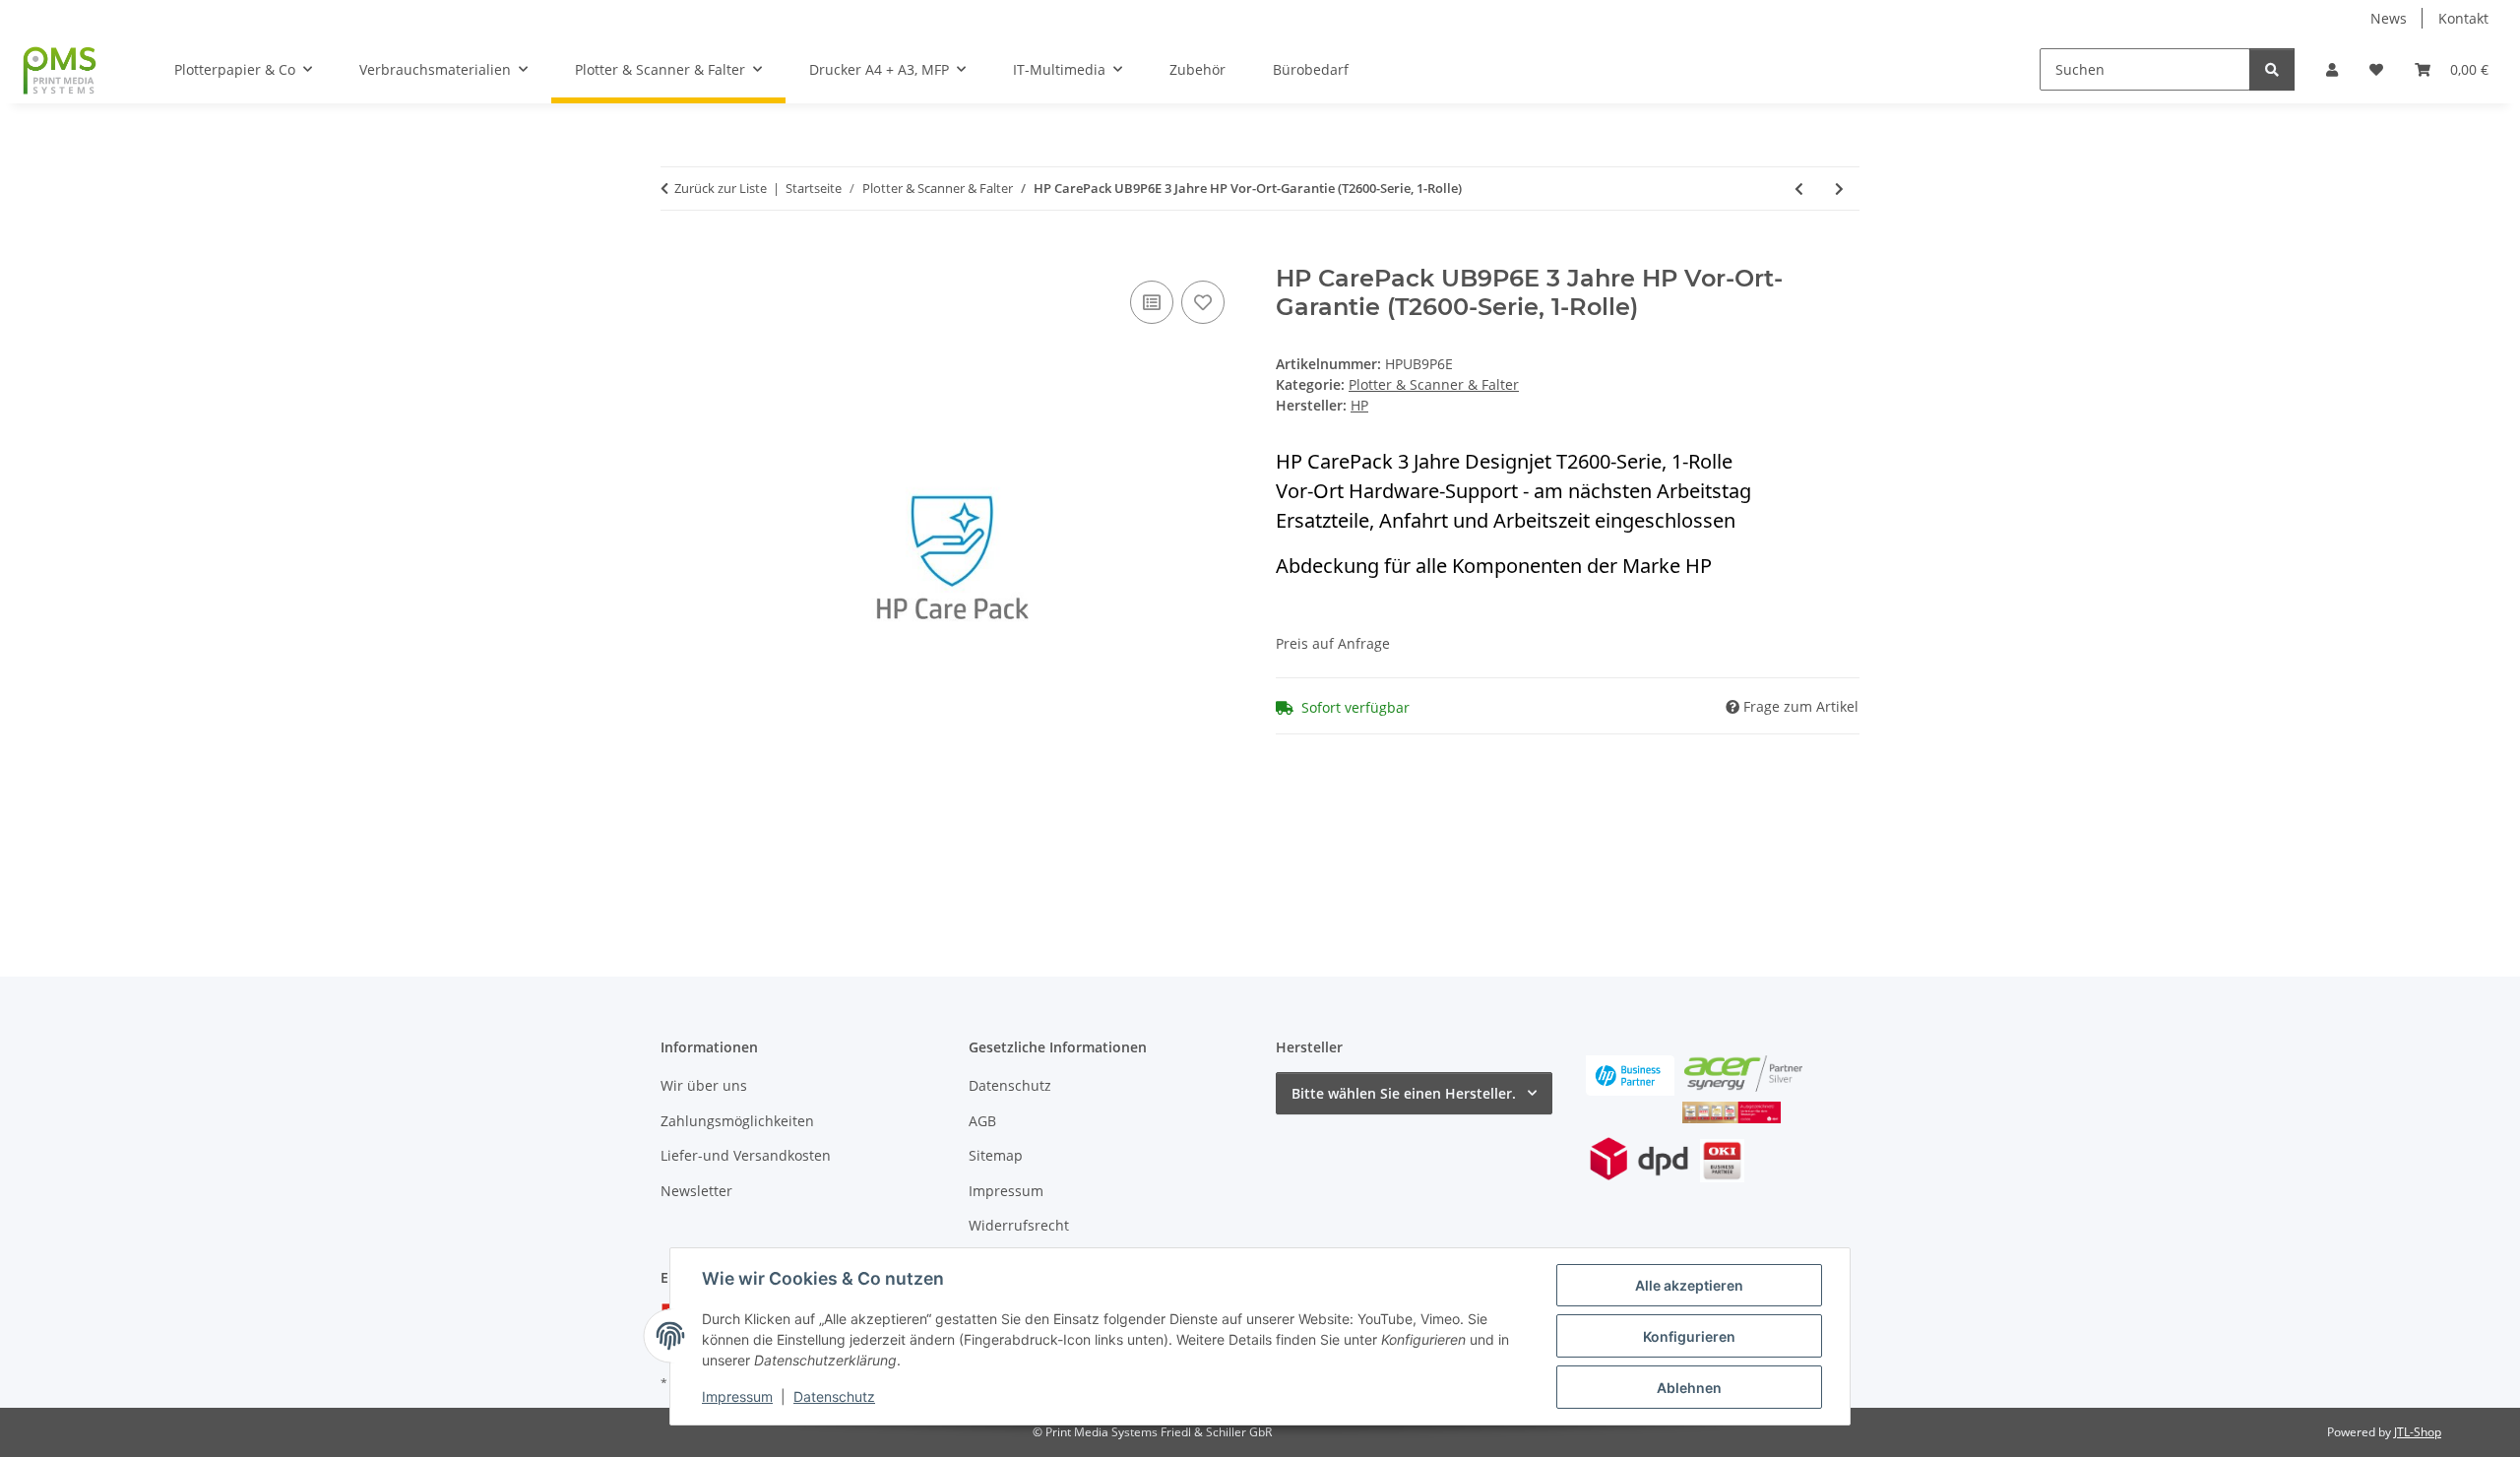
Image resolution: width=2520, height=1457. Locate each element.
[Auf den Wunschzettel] (1203, 302)
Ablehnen (1689, 1388)
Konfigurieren (1689, 1336)
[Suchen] (2272, 69)
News (2389, 18)
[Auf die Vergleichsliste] (1152, 302)
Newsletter (696, 1191)
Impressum (737, 1396)
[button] (2332, 69)
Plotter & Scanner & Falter (1434, 384)
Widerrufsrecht (1019, 1225)
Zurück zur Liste (721, 188)
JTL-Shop (2418, 1432)
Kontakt (2463, 18)
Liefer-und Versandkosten (746, 1155)
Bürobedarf (1311, 69)
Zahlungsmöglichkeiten (737, 1121)
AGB (982, 1121)
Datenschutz (834, 1396)
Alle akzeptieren (1689, 1285)
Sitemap (996, 1155)
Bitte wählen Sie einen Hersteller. (1404, 1093)
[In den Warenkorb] (676, 254)
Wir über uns (704, 1085)
